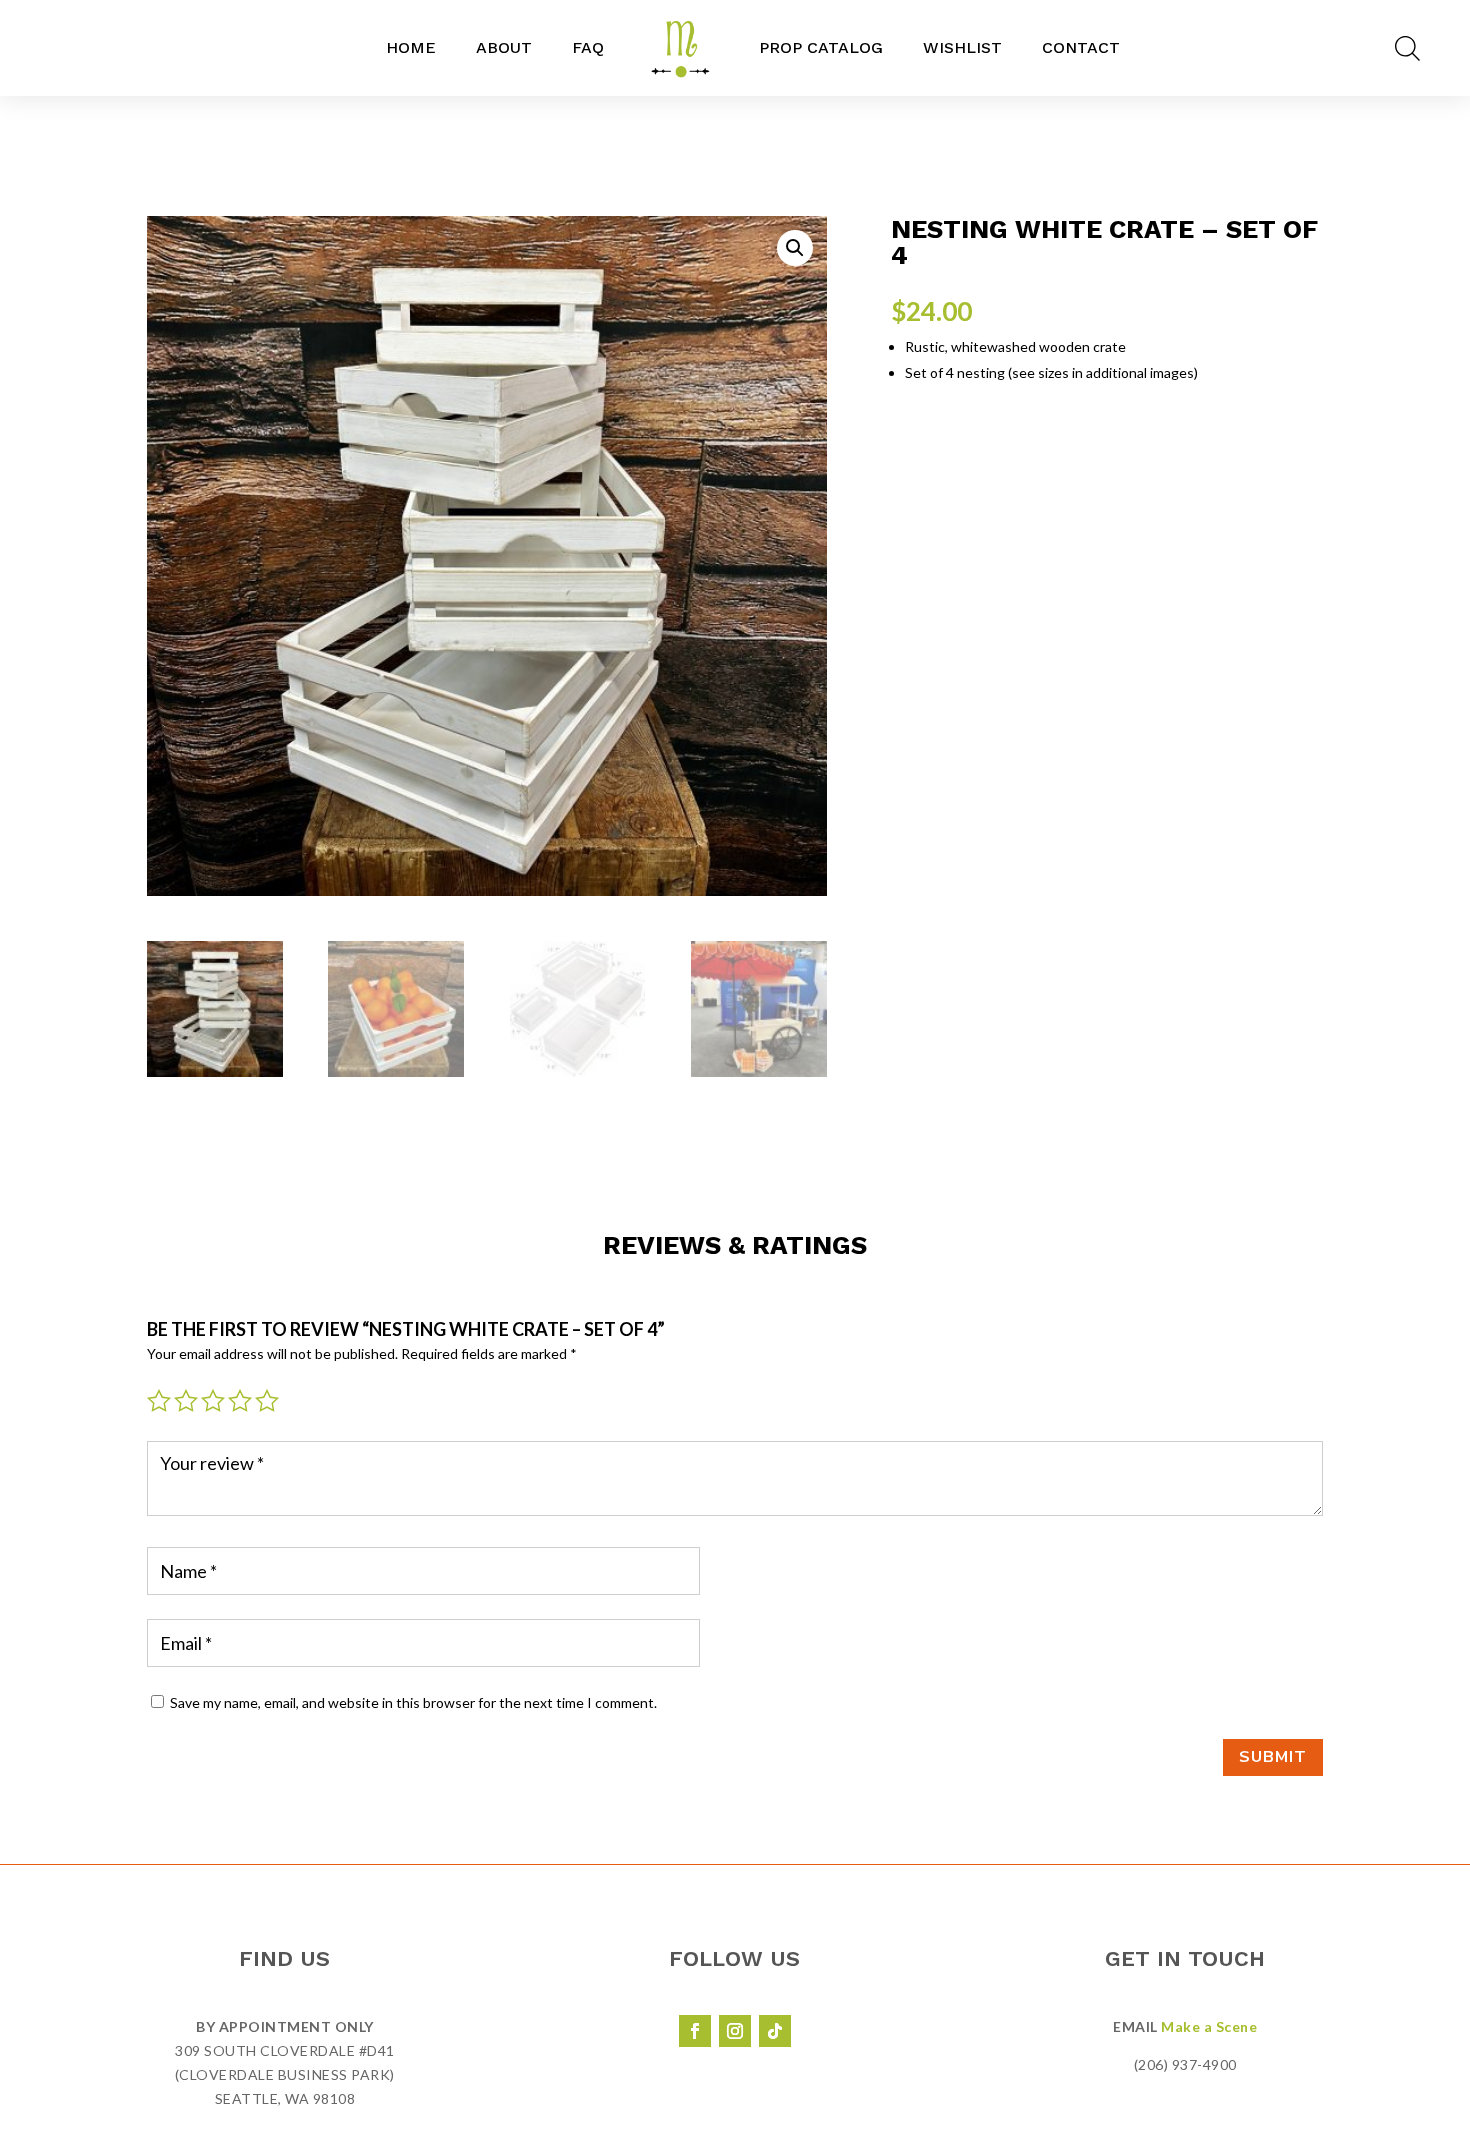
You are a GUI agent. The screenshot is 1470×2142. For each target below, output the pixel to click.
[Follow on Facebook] (695, 2031)
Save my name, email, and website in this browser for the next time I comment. (413, 1702)
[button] (795, 248)
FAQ (588, 47)
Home (411, 47)
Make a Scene (1209, 2026)
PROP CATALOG (821, 47)
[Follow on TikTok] (775, 2031)
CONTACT (1081, 47)
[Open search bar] (1407, 48)
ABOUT (504, 47)
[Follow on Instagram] (735, 2031)
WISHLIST (962, 47)
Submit (1273, 1757)
